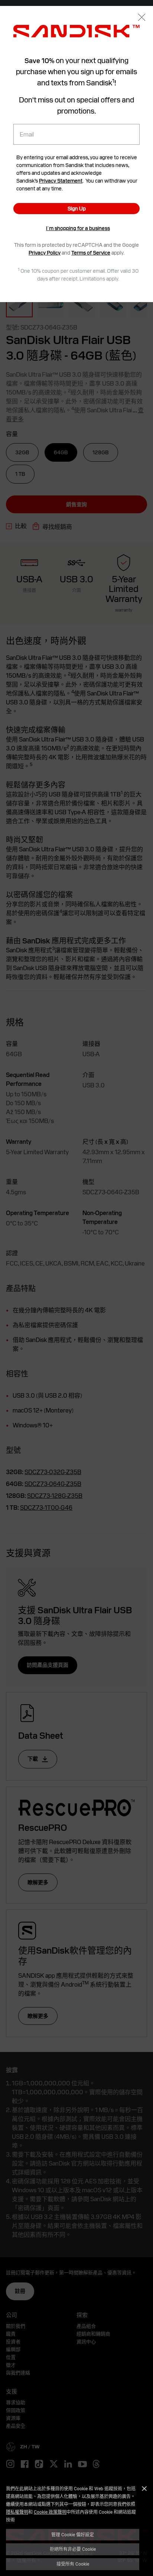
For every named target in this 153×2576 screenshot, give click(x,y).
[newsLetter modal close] (142, 18)
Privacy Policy (45, 253)
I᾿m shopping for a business (78, 228)
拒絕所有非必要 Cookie (73, 2549)
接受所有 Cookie (73, 2564)
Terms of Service (91, 253)
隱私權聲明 (17, 2512)
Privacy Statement (61, 181)
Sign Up (77, 209)
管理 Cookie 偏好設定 (73, 2534)
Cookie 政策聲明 (50, 2512)
